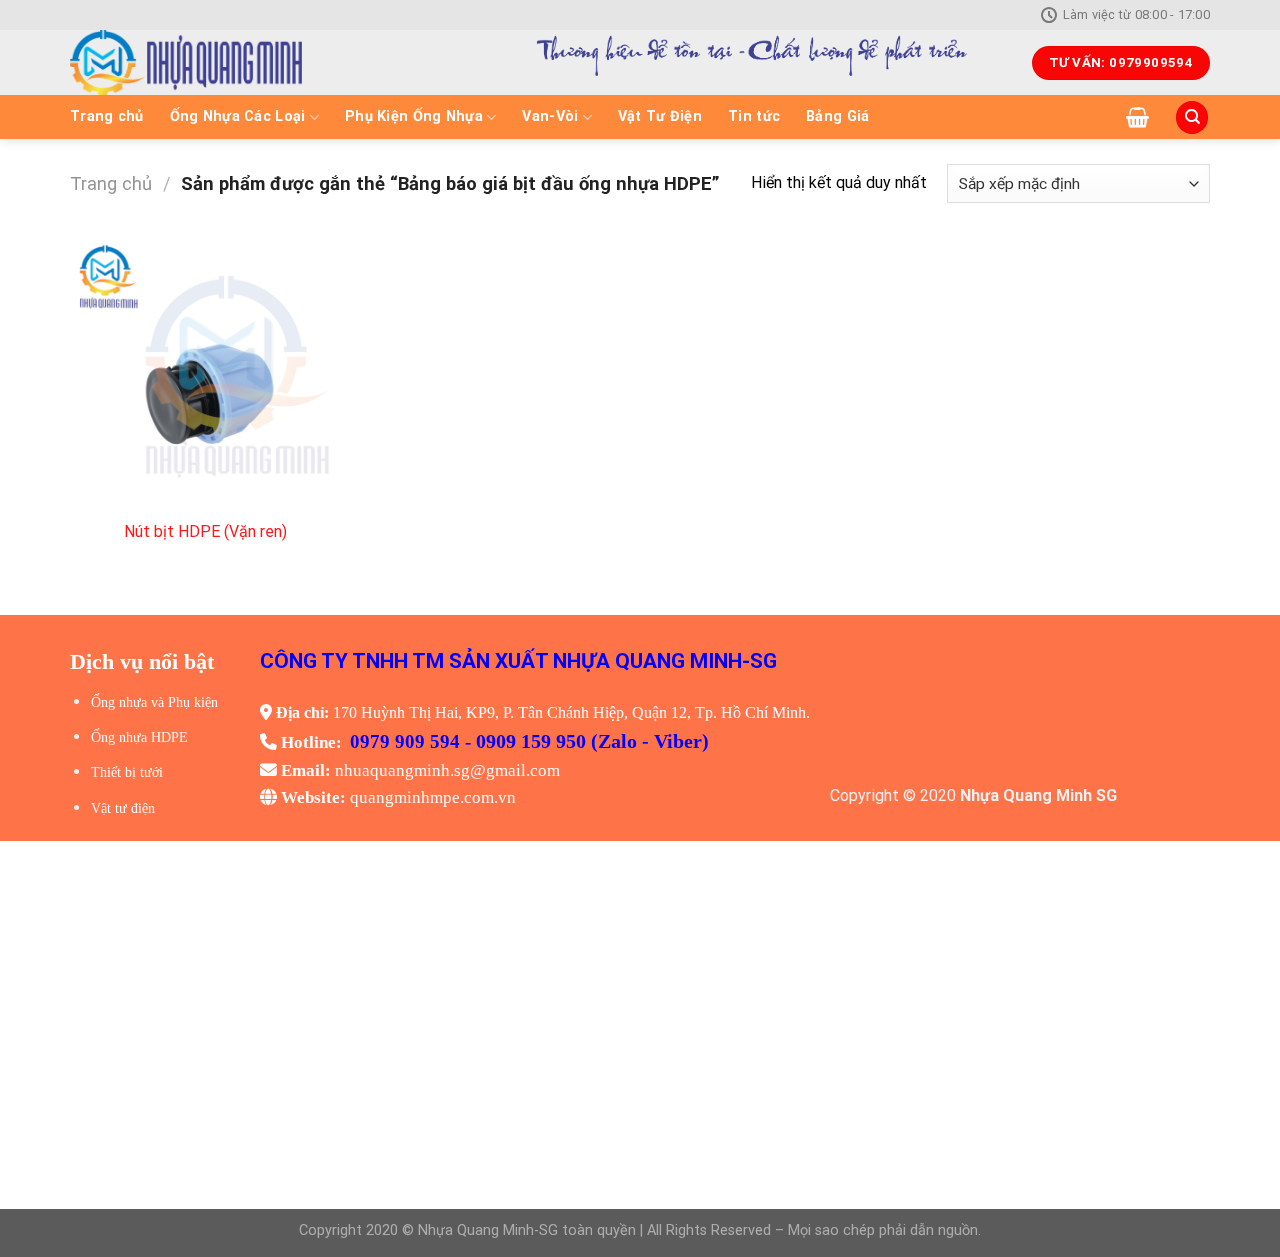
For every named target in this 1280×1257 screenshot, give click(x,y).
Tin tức (754, 116)
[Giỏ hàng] (1137, 117)
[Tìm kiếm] (1192, 117)
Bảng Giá (837, 116)
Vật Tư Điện (660, 116)
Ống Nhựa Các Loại (238, 116)
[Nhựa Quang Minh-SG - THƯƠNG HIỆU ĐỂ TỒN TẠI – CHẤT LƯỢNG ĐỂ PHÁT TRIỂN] (256, 62)
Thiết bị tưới (127, 772)
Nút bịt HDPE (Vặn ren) (205, 531)
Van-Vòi (550, 116)
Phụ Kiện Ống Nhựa (414, 116)
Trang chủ (107, 116)
